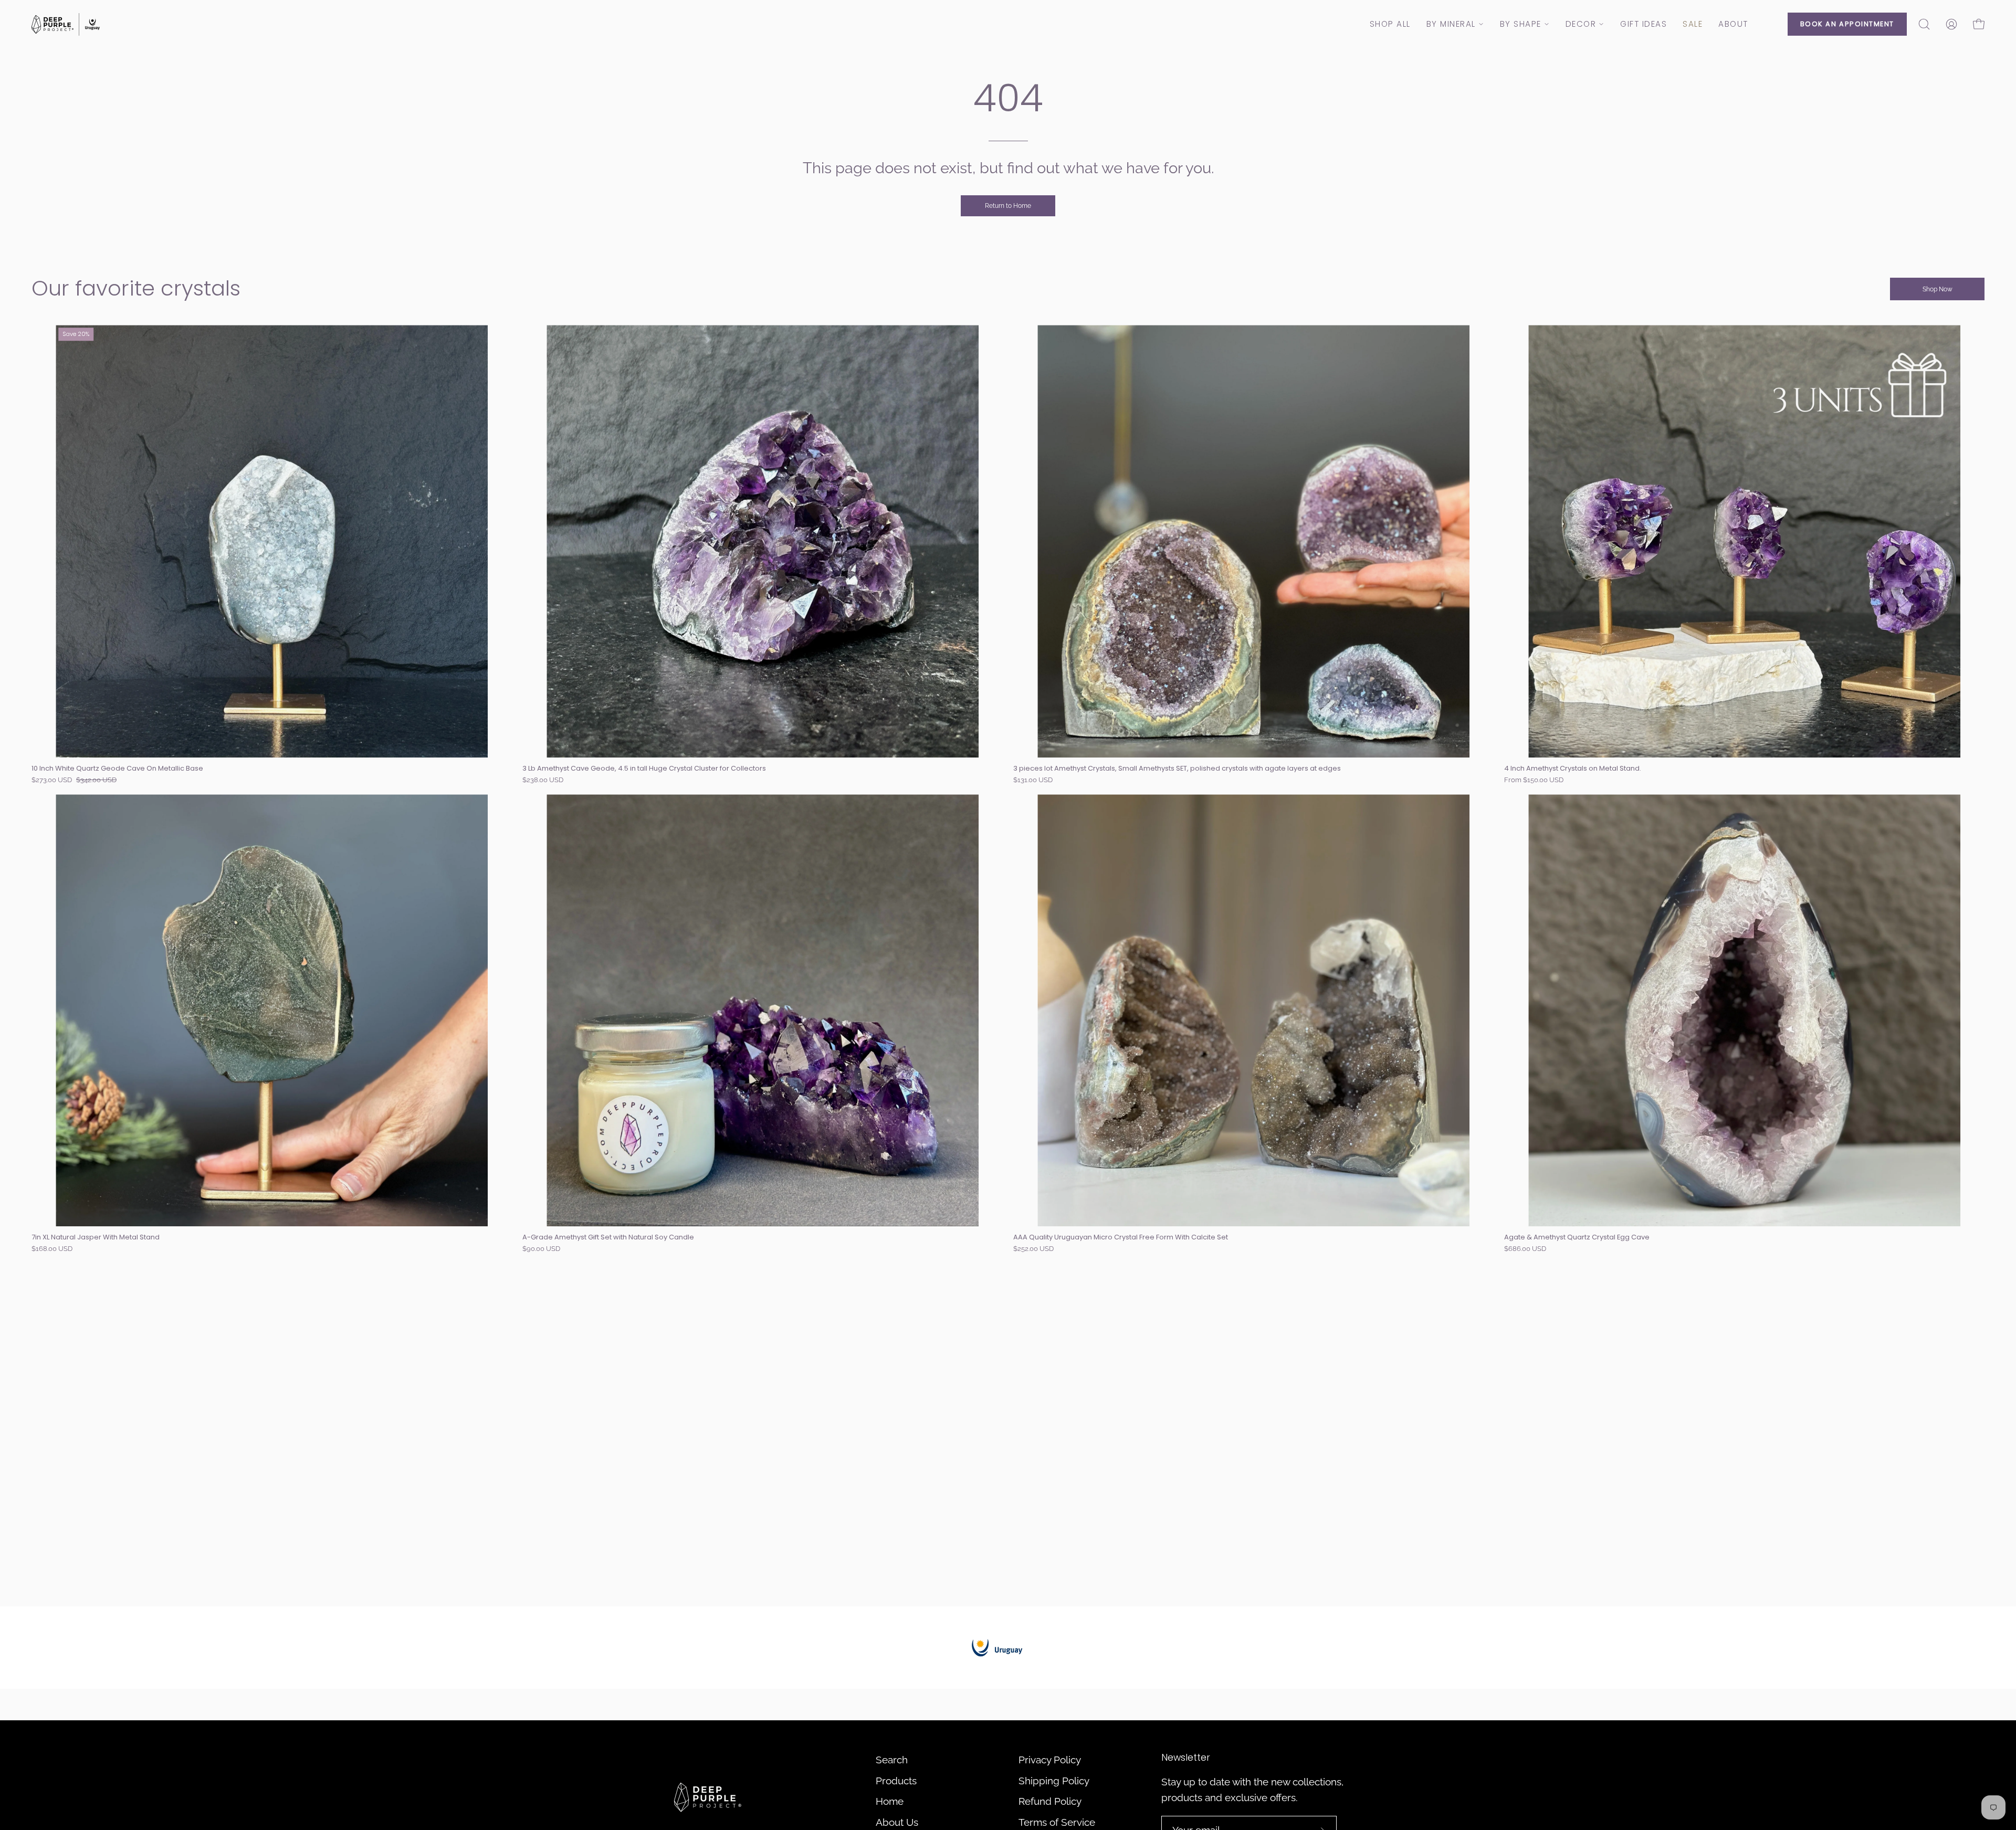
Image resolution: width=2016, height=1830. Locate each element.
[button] (1924, 24)
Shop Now (1938, 289)
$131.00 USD (1033, 780)
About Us (897, 1822)
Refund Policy (1050, 1801)
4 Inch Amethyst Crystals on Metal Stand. (1573, 769)
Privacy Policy (1050, 1760)
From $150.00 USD (1534, 780)
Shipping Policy (1054, 1781)
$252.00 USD (1033, 1249)
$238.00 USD (543, 780)
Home (890, 1801)
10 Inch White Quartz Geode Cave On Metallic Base (117, 769)
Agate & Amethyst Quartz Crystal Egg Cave (1577, 1238)
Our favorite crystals (136, 288)
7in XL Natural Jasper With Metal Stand (96, 1238)
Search (892, 1760)
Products (896, 1781)
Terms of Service (1057, 1822)
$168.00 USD (52, 1249)
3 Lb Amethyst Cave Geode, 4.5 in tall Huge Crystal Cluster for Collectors (644, 769)
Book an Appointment (1847, 24)
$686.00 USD (1525, 1249)
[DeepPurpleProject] (66, 24)
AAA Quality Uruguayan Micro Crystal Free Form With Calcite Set (1121, 1238)
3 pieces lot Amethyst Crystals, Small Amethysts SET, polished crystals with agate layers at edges (1177, 769)
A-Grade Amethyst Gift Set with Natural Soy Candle (608, 1238)
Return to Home (1008, 206)
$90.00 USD (541, 1249)
